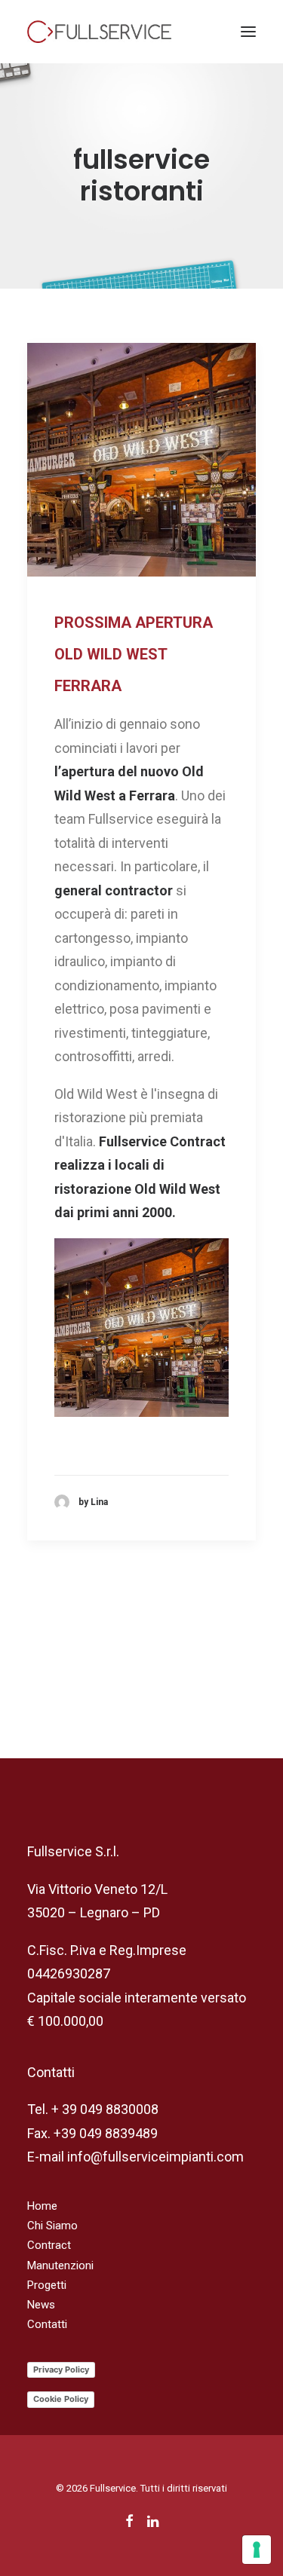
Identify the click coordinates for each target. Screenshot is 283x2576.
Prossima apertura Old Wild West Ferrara (134, 654)
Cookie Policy (61, 2399)
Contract (49, 2245)
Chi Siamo (52, 2226)
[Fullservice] (99, 32)
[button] (248, 32)
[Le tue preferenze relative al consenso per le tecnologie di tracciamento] (257, 2550)
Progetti (47, 2285)
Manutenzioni (60, 2265)
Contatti (47, 2324)
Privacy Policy (61, 2369)
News (41, 2305)
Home (42, 2206)
